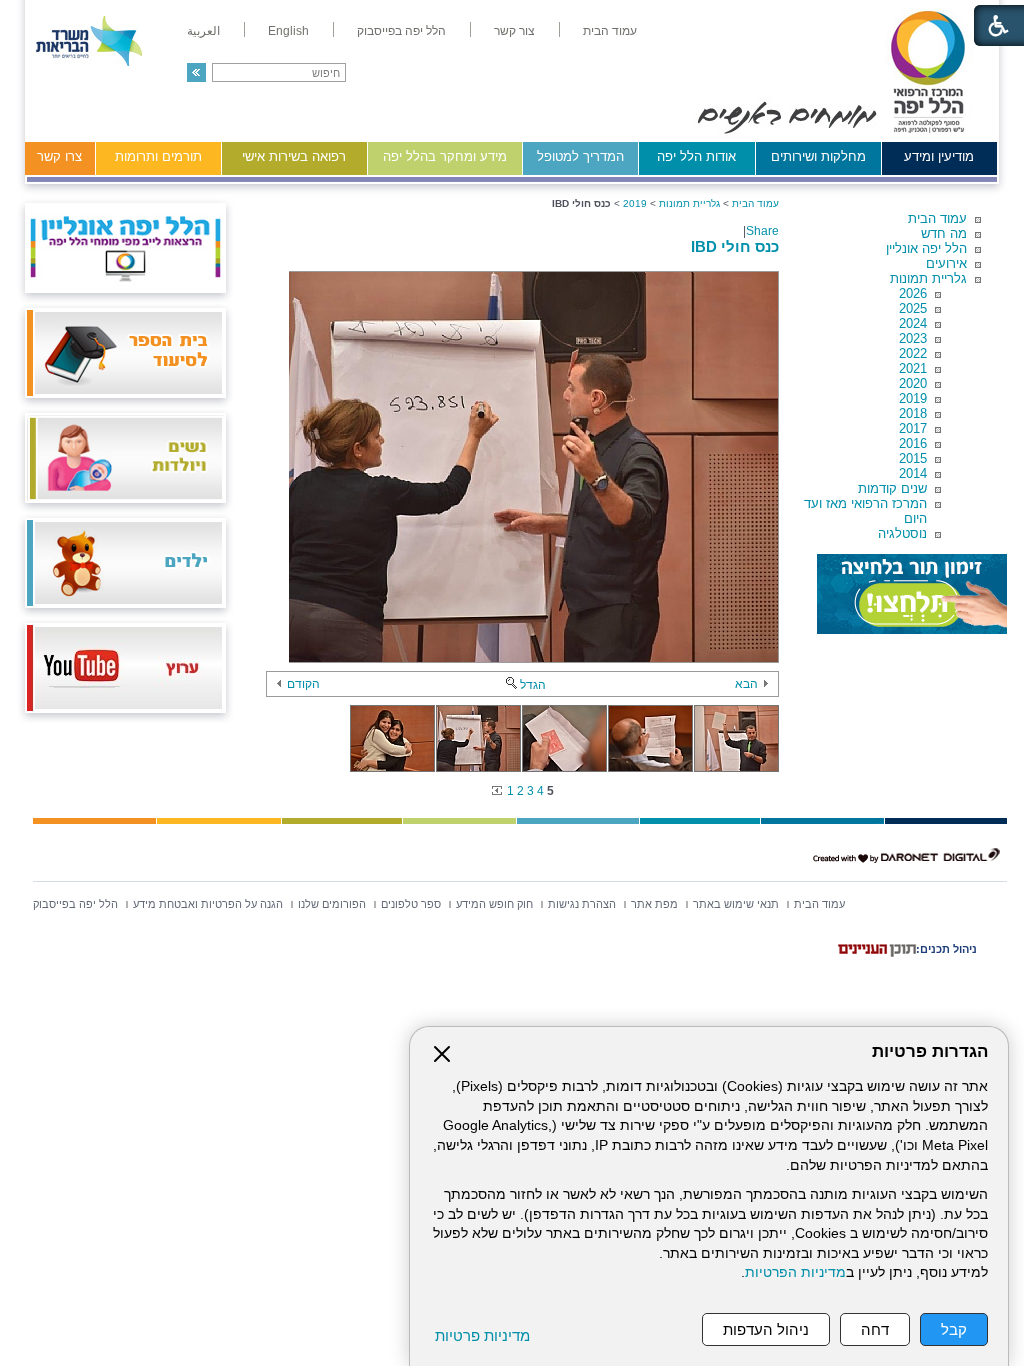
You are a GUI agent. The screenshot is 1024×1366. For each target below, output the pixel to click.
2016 (913, 443)
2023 (913, 338)
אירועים (946, 263)
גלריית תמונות (928, 278)
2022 (913, 353)
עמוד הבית (937, 218)
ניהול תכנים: (946, 949)
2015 (913, 458)
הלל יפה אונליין (926, 248)
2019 (913, 398)
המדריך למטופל (580, 156)
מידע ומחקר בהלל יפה (445, 156)
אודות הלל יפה (696, 156)
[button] (196, 72)
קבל (954, 1329)
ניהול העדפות (766, 1329)
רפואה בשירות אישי (294, 156)
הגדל (533, 685)
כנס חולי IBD (735, 246)
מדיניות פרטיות (482, 1335)
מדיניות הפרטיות (795, 1272)
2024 (913, 323)
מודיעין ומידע (939, 156)
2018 (913, 413)
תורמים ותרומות (158, 156)
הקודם (303, 684)
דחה (875, 1329)
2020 (913, 383)
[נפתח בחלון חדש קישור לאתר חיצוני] (912, 594)
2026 (913, 293)
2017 (913, 428)
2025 (913, 308)
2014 (913, 473)
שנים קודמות (892, 488)
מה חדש (944, 233)
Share (762, 231)
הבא (746, 684)
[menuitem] (610, 31)
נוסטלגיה (902, 533)
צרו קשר (59, 156)
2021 (913, 368)
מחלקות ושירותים (818, 156)
